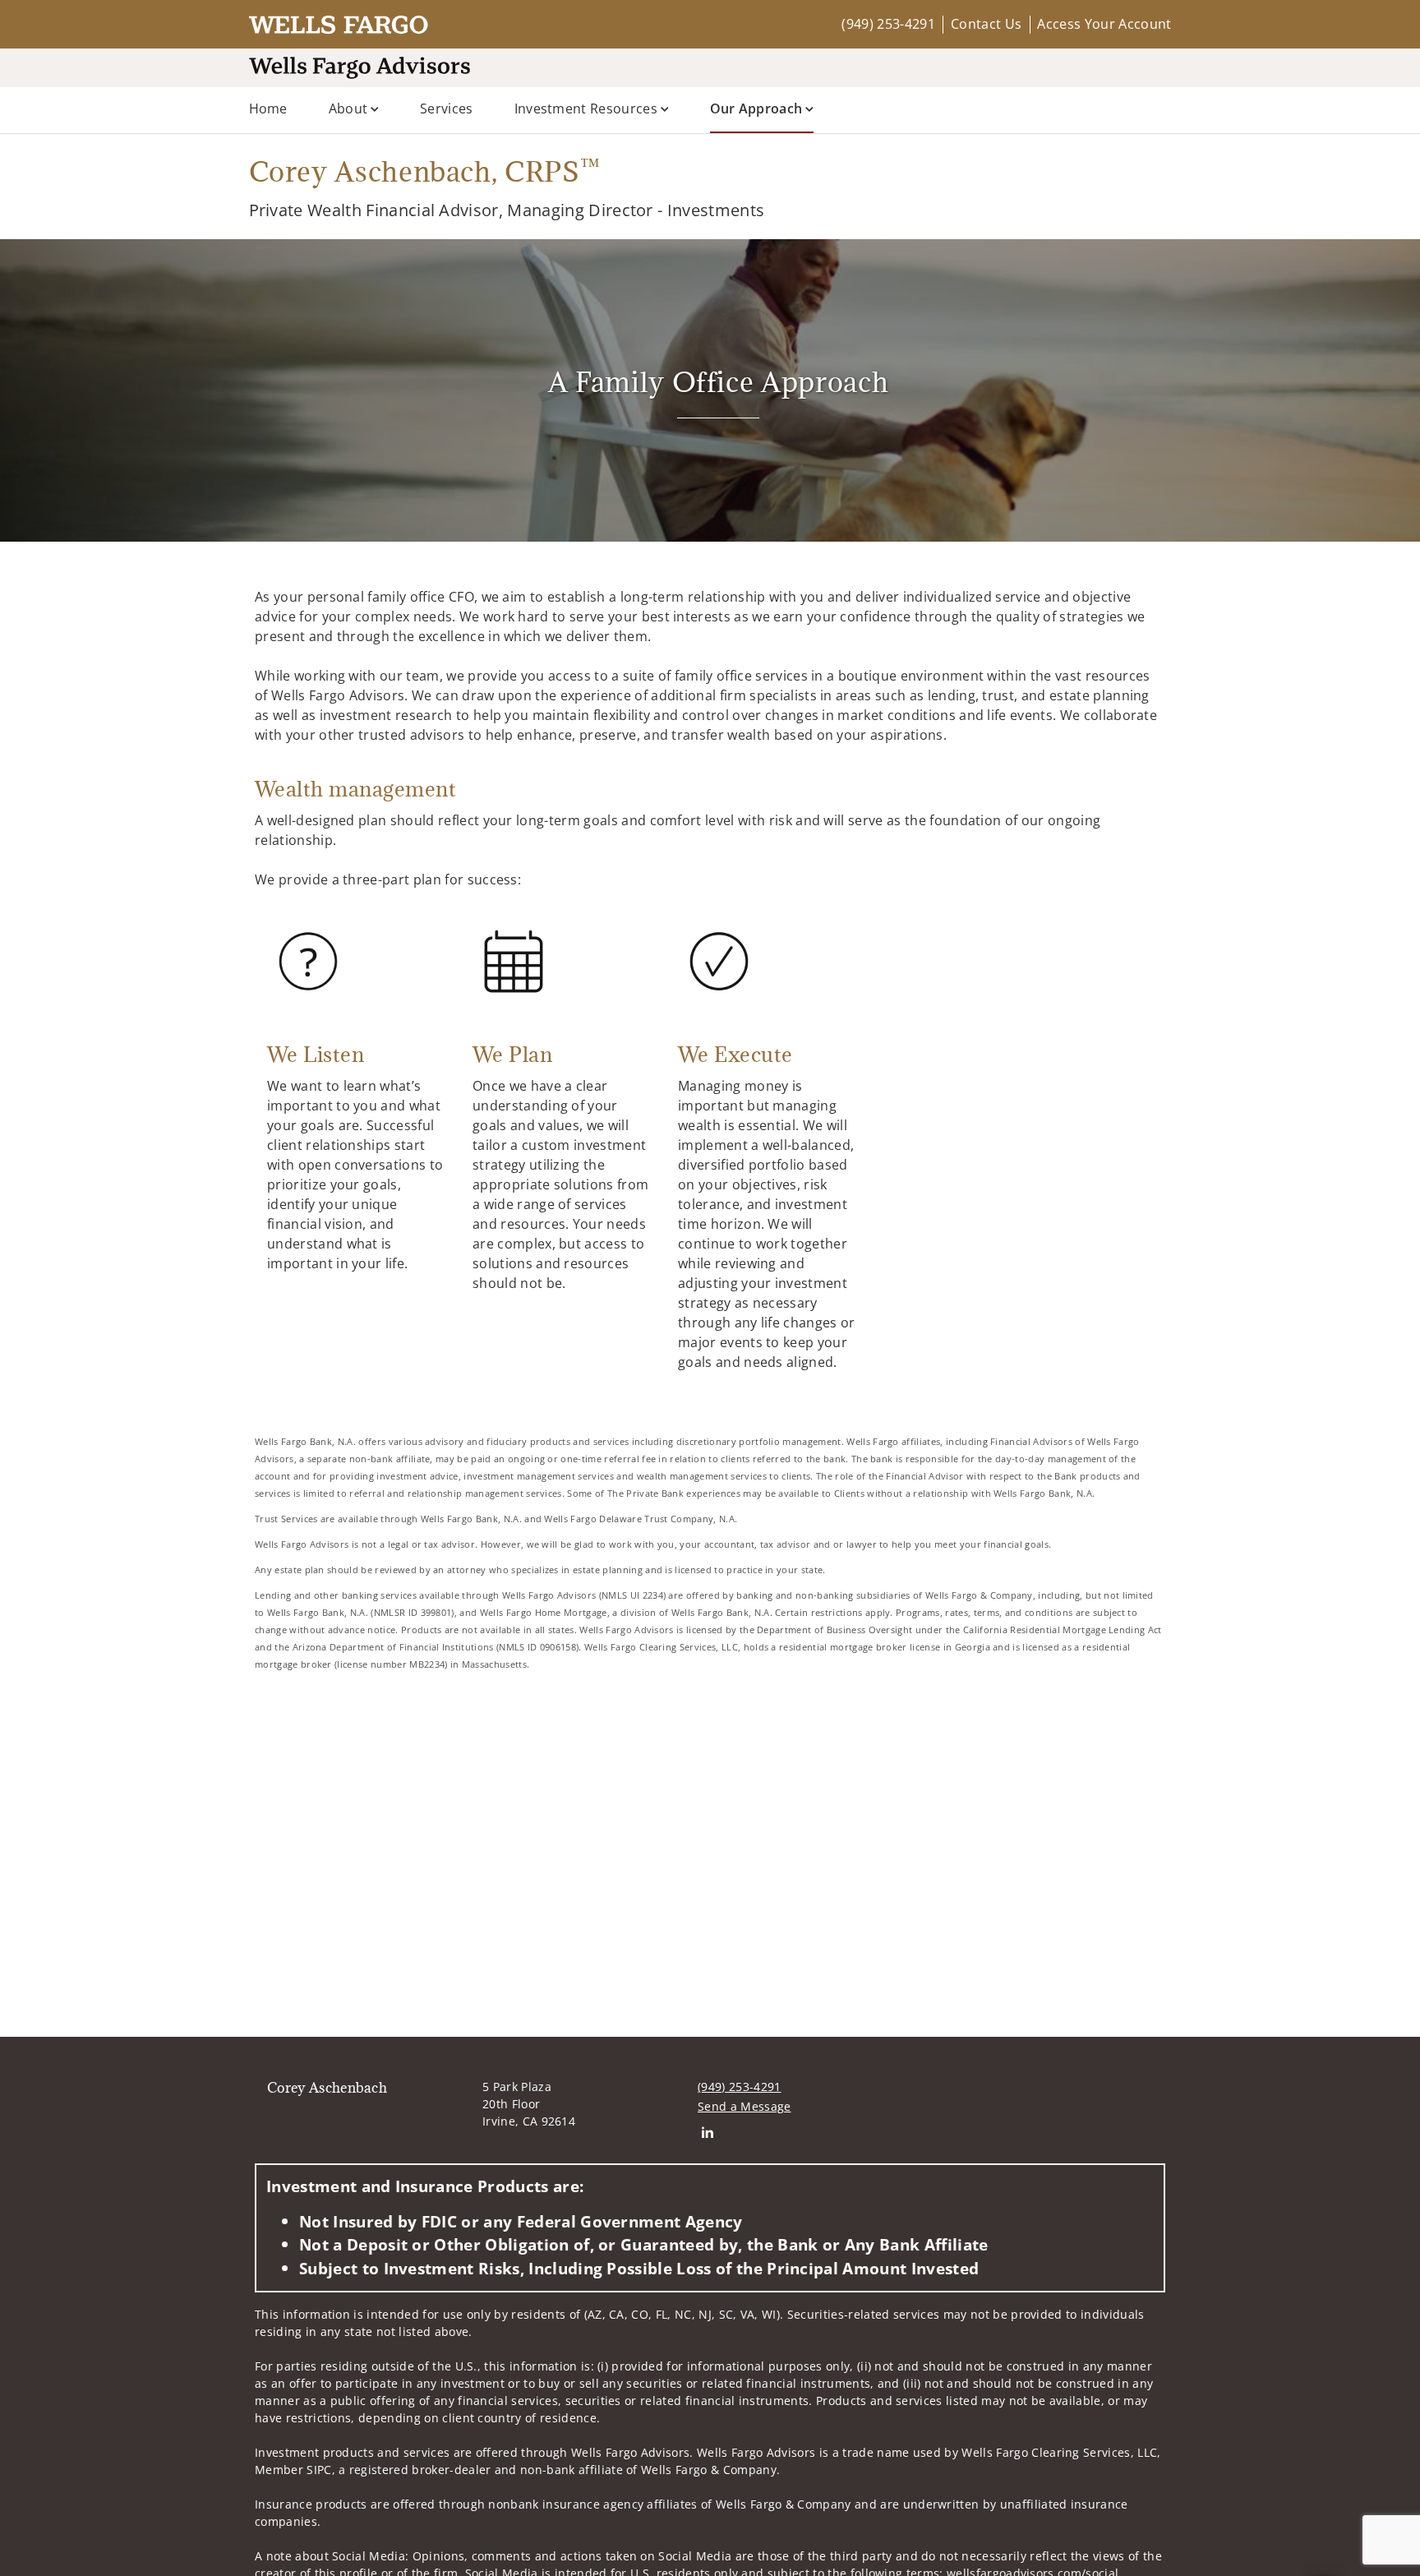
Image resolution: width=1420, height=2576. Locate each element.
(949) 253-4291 (888, 24)
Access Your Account (1104, 24)
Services (447, 108)
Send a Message (744, 2106)
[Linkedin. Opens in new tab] (707, 2133)
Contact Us (986, 24)
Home (268, 108)
